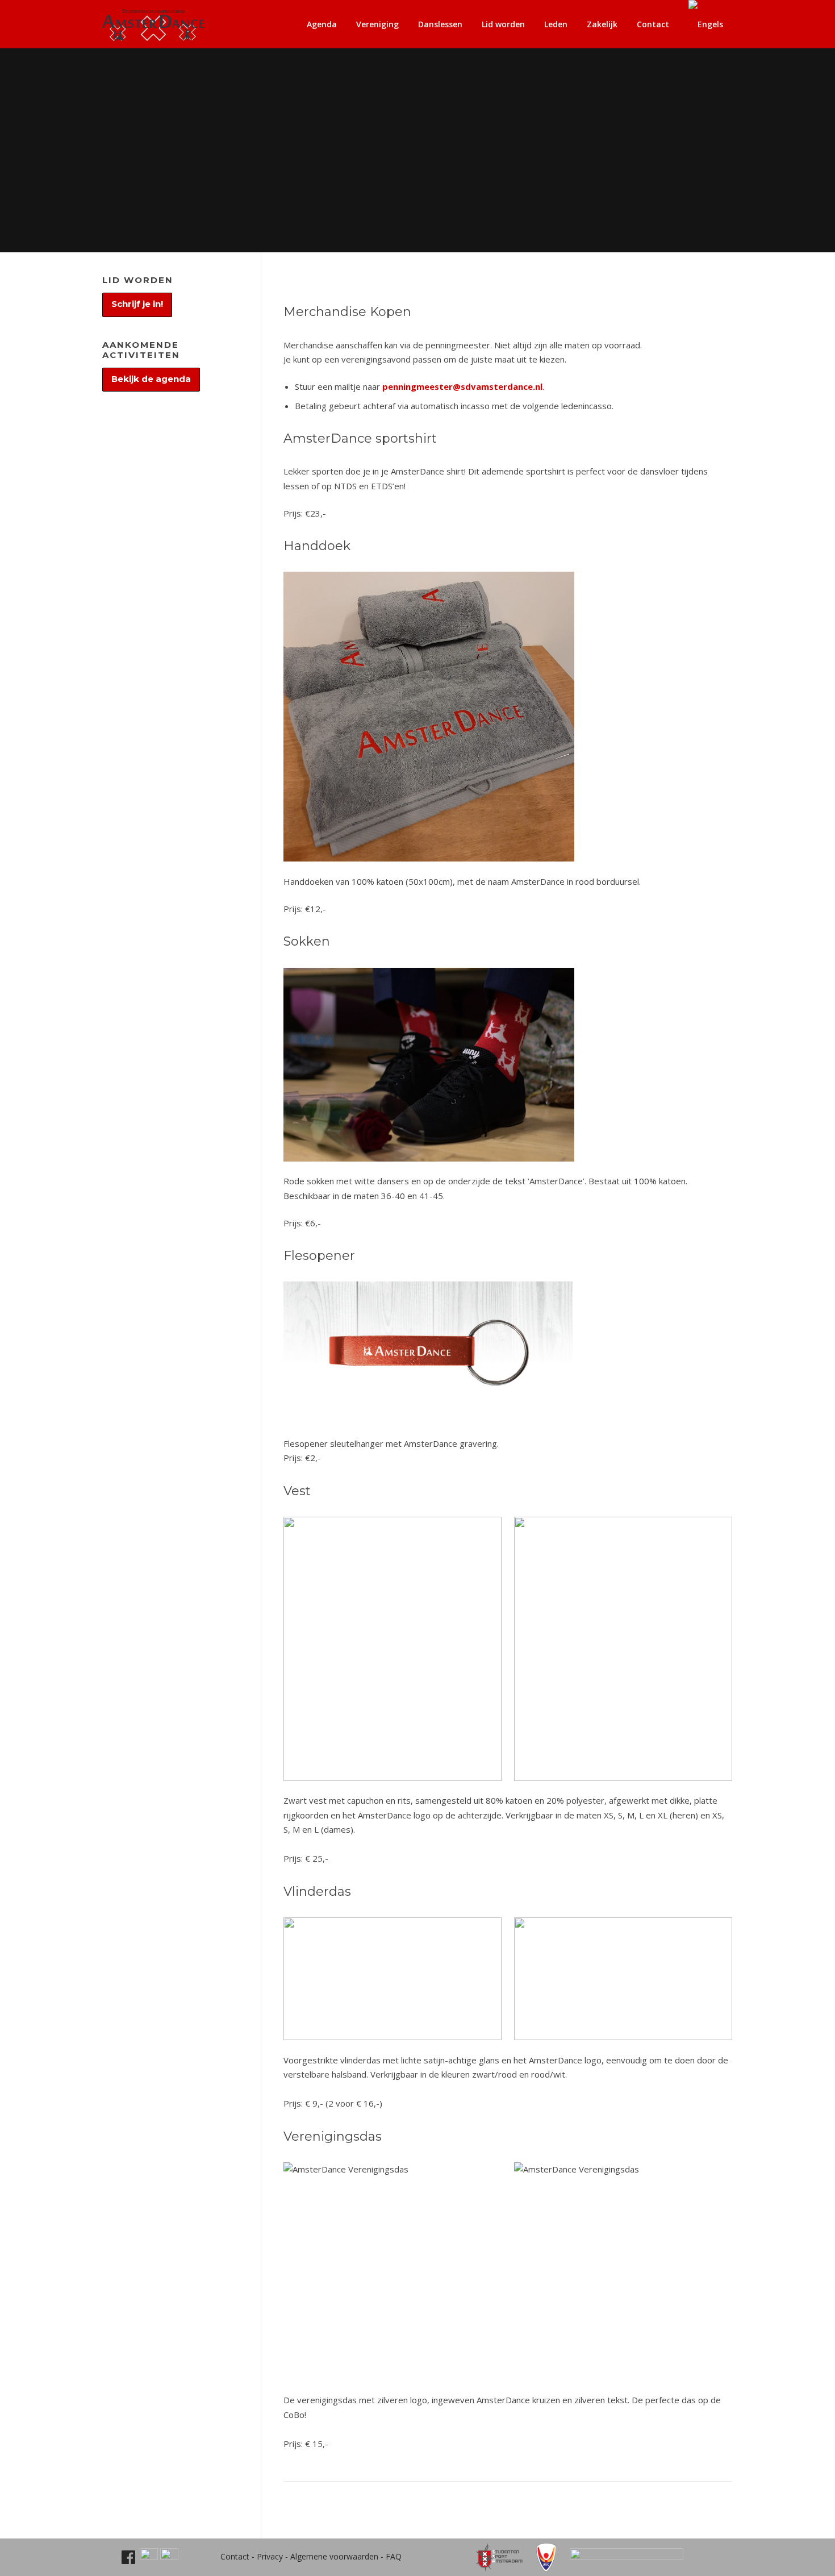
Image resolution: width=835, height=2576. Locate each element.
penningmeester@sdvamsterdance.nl (462, 386)
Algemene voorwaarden (334, 2556)
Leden (556, 24)
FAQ (394, 2556)
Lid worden (503, 24)
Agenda (322, 24)
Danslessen (440, 24)
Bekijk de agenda (151, 379)
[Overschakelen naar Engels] (706, 24)
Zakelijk (602, 24)
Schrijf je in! (137, 304)
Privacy (270, 2556)
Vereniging (377, 24)
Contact (653, 24)
